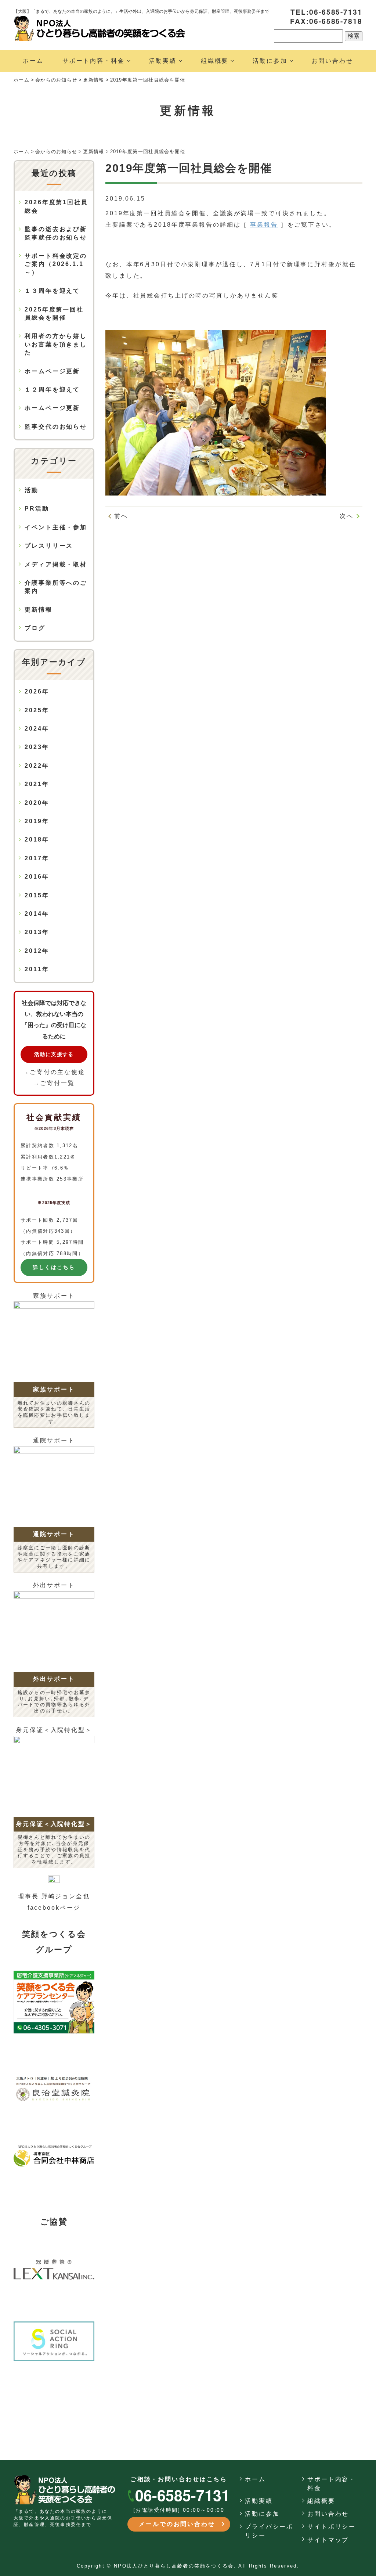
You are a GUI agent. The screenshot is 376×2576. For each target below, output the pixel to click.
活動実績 (163, 61)
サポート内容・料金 (94, 61)
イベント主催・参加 (56, 527)
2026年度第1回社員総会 (56, 206)
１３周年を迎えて (52, 291)
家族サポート (54, 1296)
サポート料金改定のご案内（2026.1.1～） (56, 264)
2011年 (37, 969)
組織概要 (215, 61)
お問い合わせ (332, 61)
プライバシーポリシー (269, 2531)
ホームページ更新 (52, 371)
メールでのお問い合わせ (177, 2524)
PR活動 (37, 509)
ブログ (35, 628)
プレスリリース (49, 546)
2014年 (37, 914)
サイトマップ (328, 2540)
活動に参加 (270, 61)
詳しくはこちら (54, 1267)
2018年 (37, 840)
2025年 (37, 710)
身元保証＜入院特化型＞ (54, 1730)
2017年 (37, 858)
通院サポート (54, 1440)
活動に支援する (54, 1054)
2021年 (37, 784)
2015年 (37, 895)
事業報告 (264, 225)
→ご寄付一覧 (54, 1083)
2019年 (37, 821)
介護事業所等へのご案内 (56, 587)
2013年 (37, 932)
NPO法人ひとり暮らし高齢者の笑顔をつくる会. (175, 2566)
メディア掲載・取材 (56, 564)
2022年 (37, 766)
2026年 (37, 691)
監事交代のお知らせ (56, 427)
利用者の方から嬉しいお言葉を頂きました (56, 344)
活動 (32, 490)
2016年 (37, 877)
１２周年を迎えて (52, 390)
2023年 (37, 747)
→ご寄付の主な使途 (54, 1072)
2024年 (37, 729)
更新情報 (39, 610)
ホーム (33, 61)
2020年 (37, 803)
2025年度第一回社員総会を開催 (54, 314)
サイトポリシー (332, 2527)
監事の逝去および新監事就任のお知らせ (56, 233)
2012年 (37, 951)
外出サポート (54, 1585)
